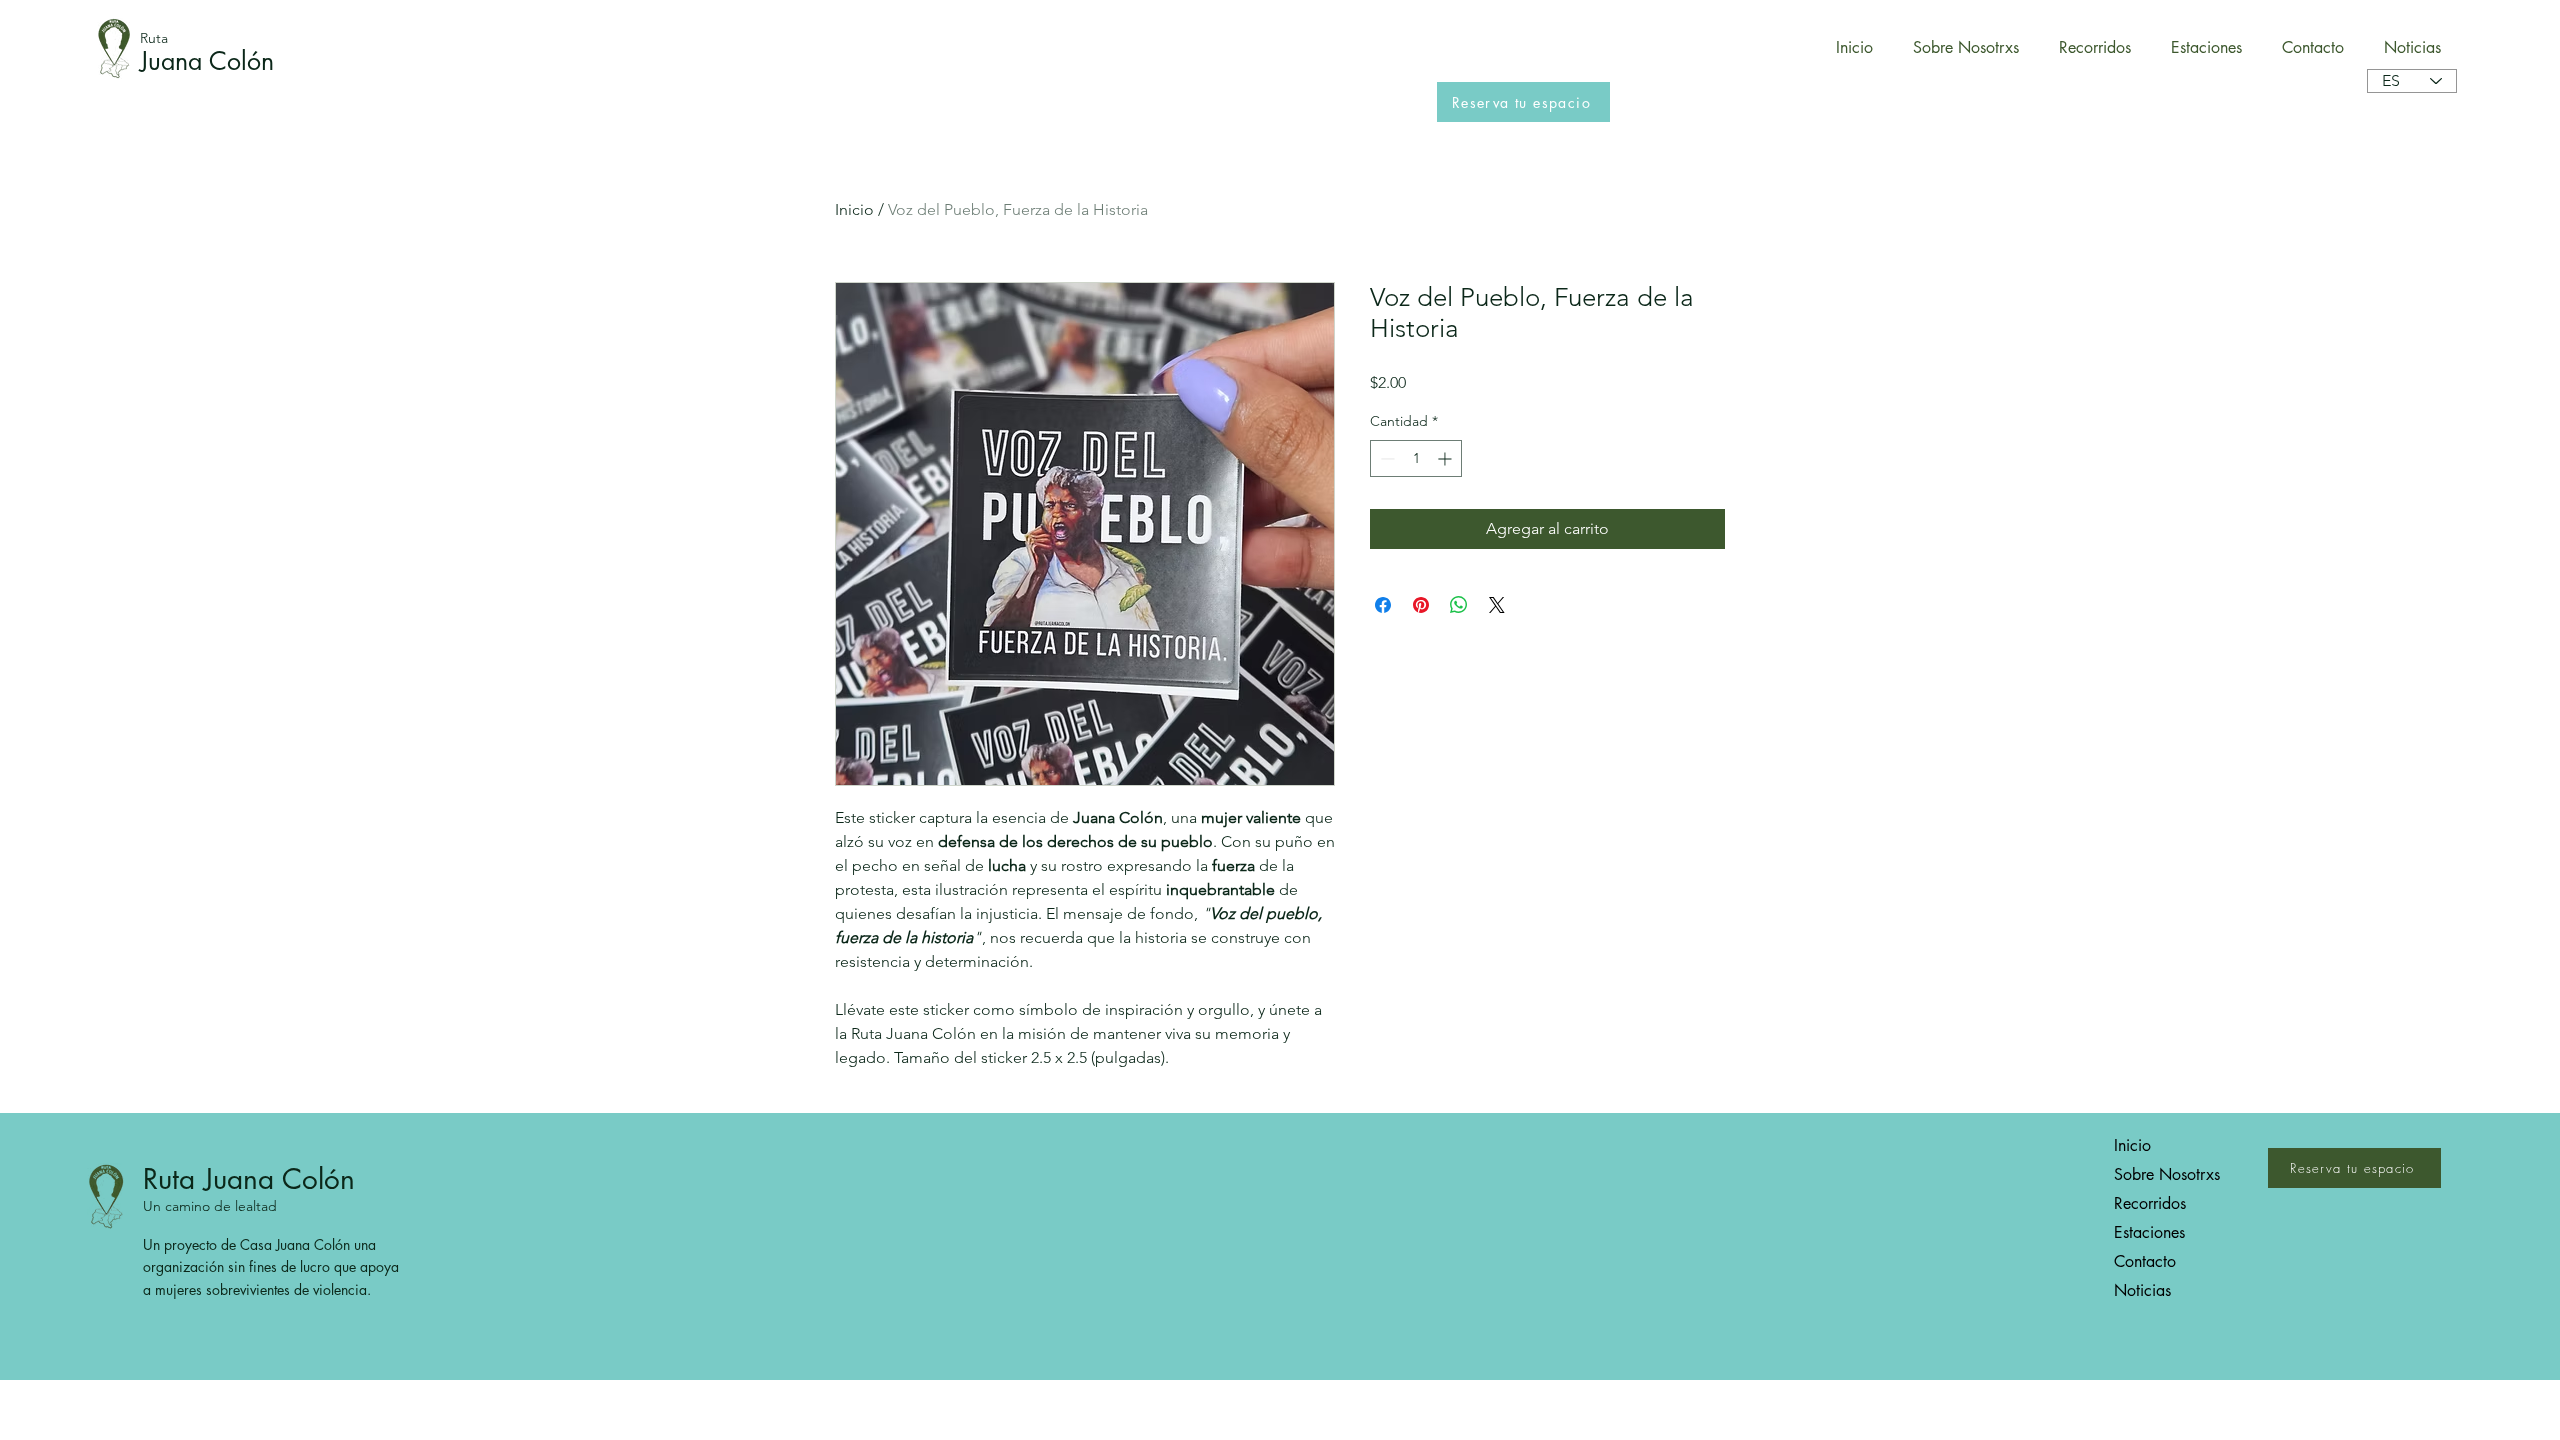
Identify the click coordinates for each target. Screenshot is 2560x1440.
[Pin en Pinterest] (1421, 605)
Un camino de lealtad (210, 1206)
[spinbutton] (1416, 458)
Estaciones (2149, 1232)
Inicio (854, 209)
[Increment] (1446, 458)
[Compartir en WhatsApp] (1459, 605)
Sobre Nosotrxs (2167, 1174)
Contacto (2145, 1261)
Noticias (2142, 1290)
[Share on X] (1497, 605)
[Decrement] (1385, 458)
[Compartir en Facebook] (1383, 605)
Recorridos (2150, 1203)
